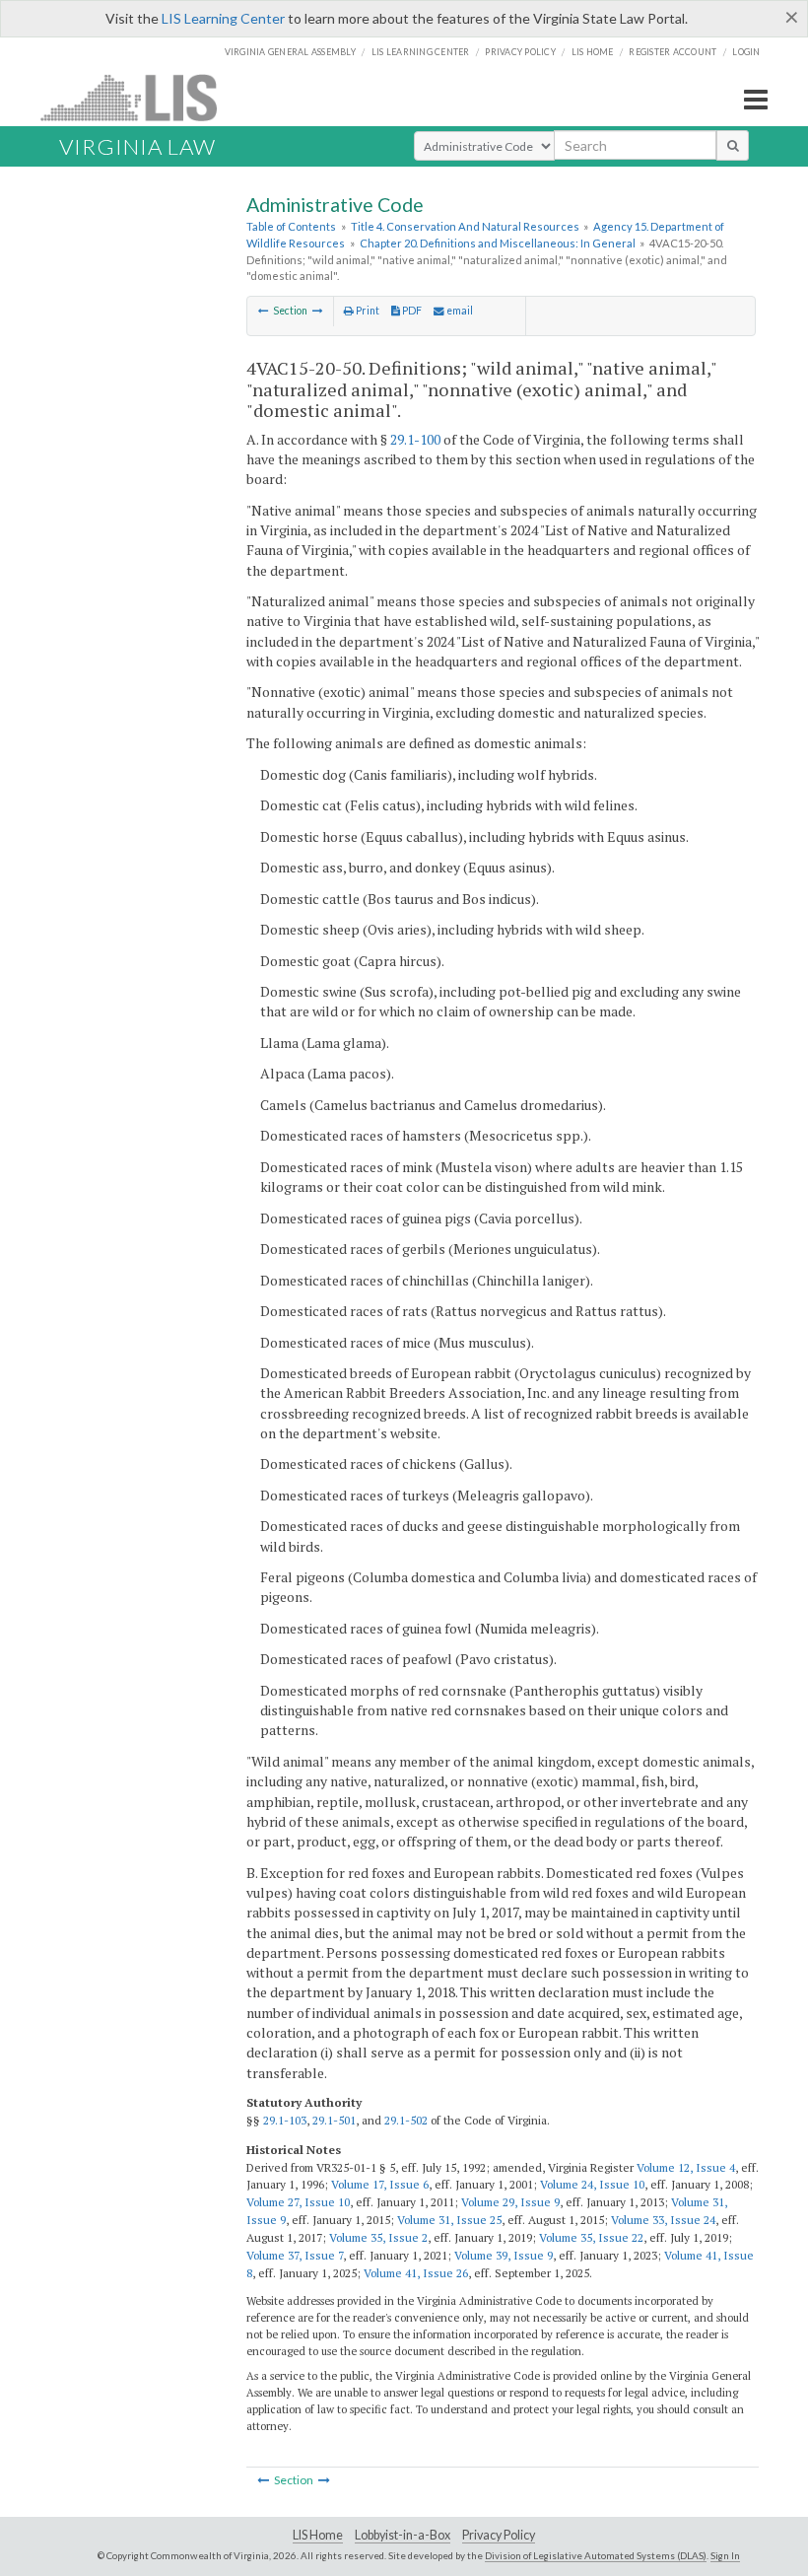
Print (367, 311)
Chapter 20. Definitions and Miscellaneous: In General (498, 243)
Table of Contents (291, 226)
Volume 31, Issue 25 (449, 2220)
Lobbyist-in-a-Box (403, 2535)
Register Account (673, 52)
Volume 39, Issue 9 (504, 2255)
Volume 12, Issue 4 (686, 2167)
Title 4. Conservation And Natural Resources (465, 226)
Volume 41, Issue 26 (416, 2273)
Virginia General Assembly (290, 52)
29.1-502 (406, 2120)
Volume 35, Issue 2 (378, 2237)
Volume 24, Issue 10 (592, 2184)
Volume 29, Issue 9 (510, 2202)
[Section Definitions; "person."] (318, 311)
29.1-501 (334, 2120)
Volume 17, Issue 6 (380, 2184)
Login (746, 52)
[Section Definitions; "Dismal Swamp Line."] (264, 311)
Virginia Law (137, 146)
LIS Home (318, 2535)
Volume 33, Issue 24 (663, 2220)
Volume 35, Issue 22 (591, 2237)
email (459, 311)
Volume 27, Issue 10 (298, 2202)
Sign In (725, 2555)
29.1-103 (285, 2120)
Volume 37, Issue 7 (295, 2255)
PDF (411, 311)
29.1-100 (415, 439)
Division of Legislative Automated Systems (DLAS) (596, 2555)
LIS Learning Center (223, 18)
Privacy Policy (520, 52)
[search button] (733, 145)
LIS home (593, 52)
